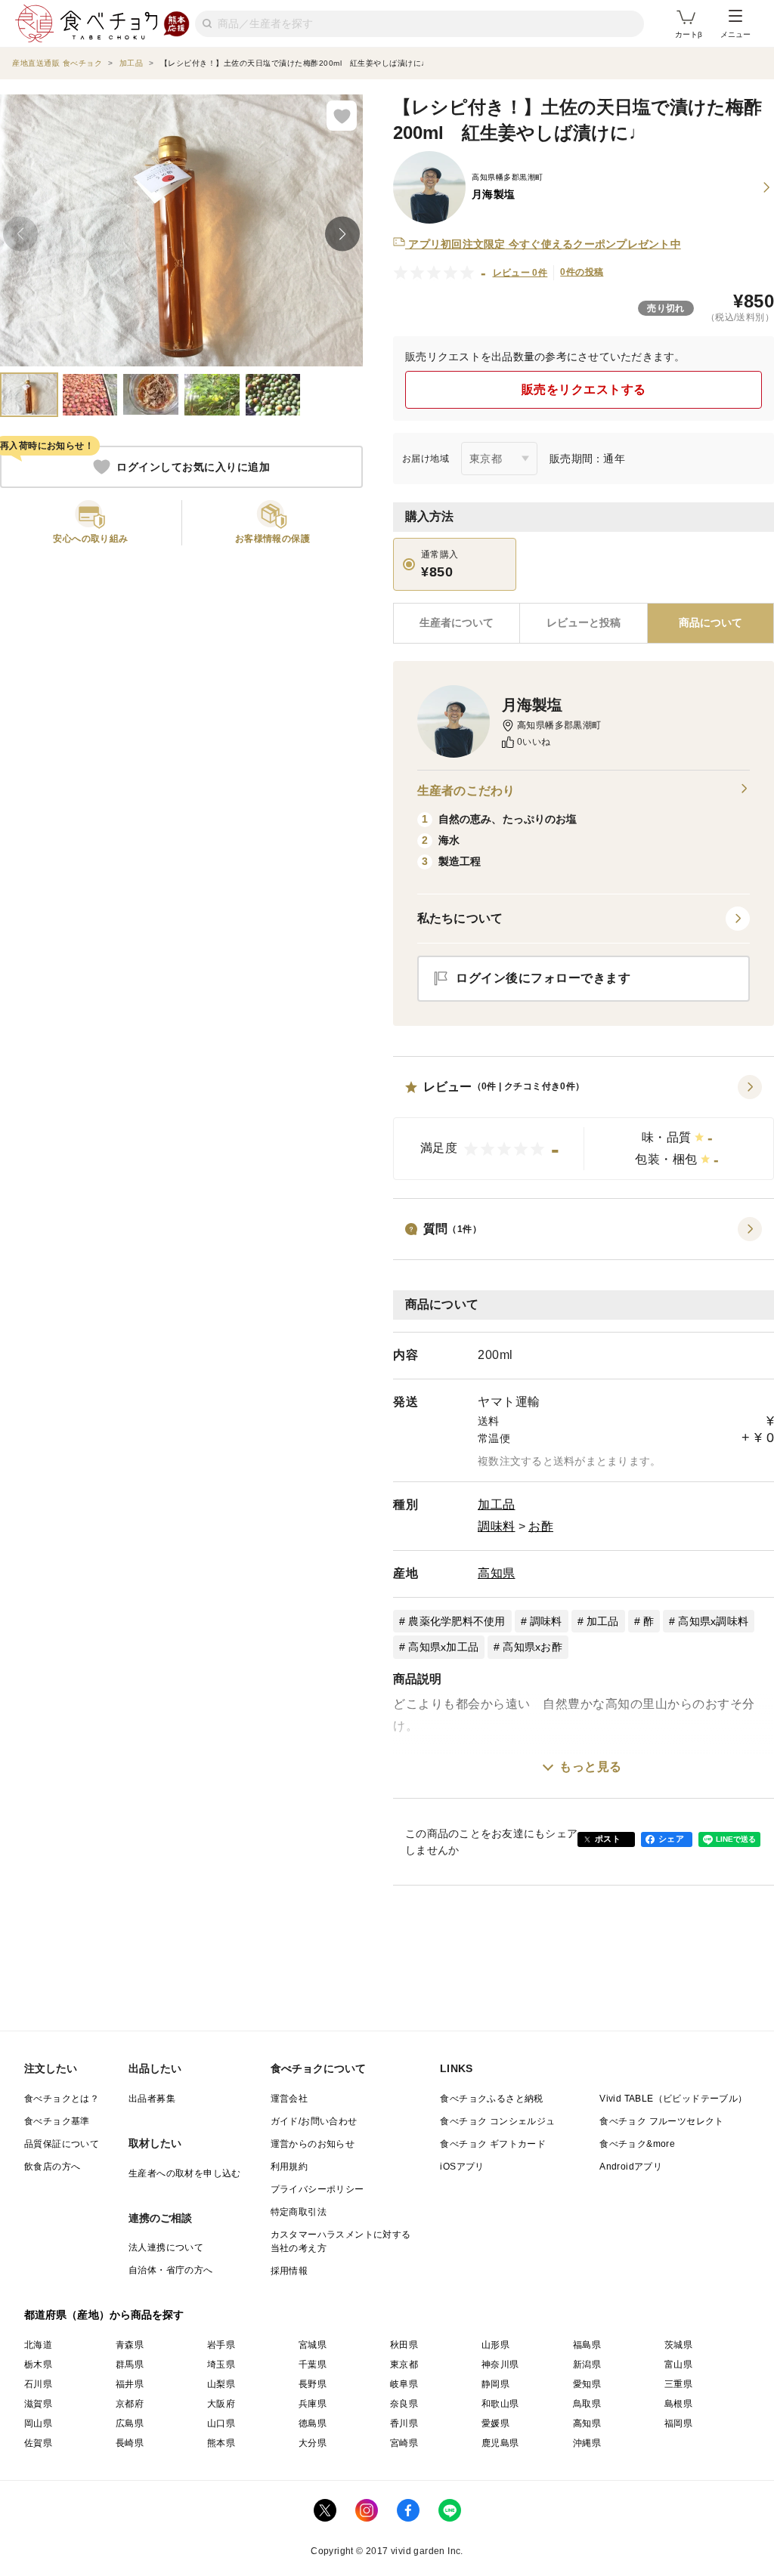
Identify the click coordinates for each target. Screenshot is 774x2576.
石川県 (38, 2384)
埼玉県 (221, 2364)
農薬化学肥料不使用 (457, 1621)
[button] (584, 1128)
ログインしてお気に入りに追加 (193, 467)
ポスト (608, 1839)
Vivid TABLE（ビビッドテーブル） (673, 2099)
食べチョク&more (637, 2144)
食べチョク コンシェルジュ (497, 2121)
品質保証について (62, 2144)
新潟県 (587, 2364)
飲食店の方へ (52, 2167)
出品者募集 (152, 2099)
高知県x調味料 (713, 1621)
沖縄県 (587, 2443)
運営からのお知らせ (313, 2144)
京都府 (130, 2404)
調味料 (497, 1526)
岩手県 (221, 2345)
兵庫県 (313, 2404)
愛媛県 (495, 2423)
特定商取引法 (299, 2212)
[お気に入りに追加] (342, 116)
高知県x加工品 (443, 1647)
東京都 (404, 2364)
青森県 (130, 2345)
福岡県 (678, 2423)
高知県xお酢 (533, 1647)
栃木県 (38, 2364)
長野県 (313, 2384)
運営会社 (289, 2099)
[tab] (583, 623)
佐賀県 (38, 2443)
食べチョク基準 (57, 2121)
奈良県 (404, 2404)
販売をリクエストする (584, 389)
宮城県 (313, 2345)
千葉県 (313, 2364)
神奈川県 (500, 2364)
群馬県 (130, 2364)
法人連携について (166, 2247)
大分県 (313, 2443)
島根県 (678, 2404)
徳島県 (313, 2423)
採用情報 (289, 2271)
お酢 (541, 1526)
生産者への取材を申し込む (185, 2173)
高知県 (497, 1573)
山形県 (495, 2345)
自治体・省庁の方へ (171, 2270)
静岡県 (495, 2384)
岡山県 (38, 2423)
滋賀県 (38, 2404)
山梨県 (221, 2384)
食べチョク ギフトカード (493, 2144)
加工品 (497, 1504)
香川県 (404, 2423)
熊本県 (221, 2443)
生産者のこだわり (466, 791)
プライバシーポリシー (317, 2189)
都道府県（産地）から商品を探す (104, 2315)
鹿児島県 (500, 2443)
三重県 (678, 2384)
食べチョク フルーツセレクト (662, 2121)
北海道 (38, 2345)
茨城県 (678, 2345)
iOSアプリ (462, 2167)
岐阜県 (404, 2384)
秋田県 (404, 2345)
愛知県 (587, 2384)
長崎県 (130, 2443)
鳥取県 (587, 2404)
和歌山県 (500, 2404)
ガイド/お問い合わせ (314, 2121)
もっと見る (591, 1767)
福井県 (130, 2384)
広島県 (130, 2423)
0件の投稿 (582, 272)
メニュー (735, 34)
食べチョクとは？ (62, 2099)
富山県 (678, 2364)
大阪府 (221, 2404)
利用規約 (289, 2167)
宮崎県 (404, 2443)
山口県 (221, 2423)
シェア (671, 1839)
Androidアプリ (631, 2167)
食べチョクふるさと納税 (491, 2099)
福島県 (587, 2345)
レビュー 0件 (520, 273)
